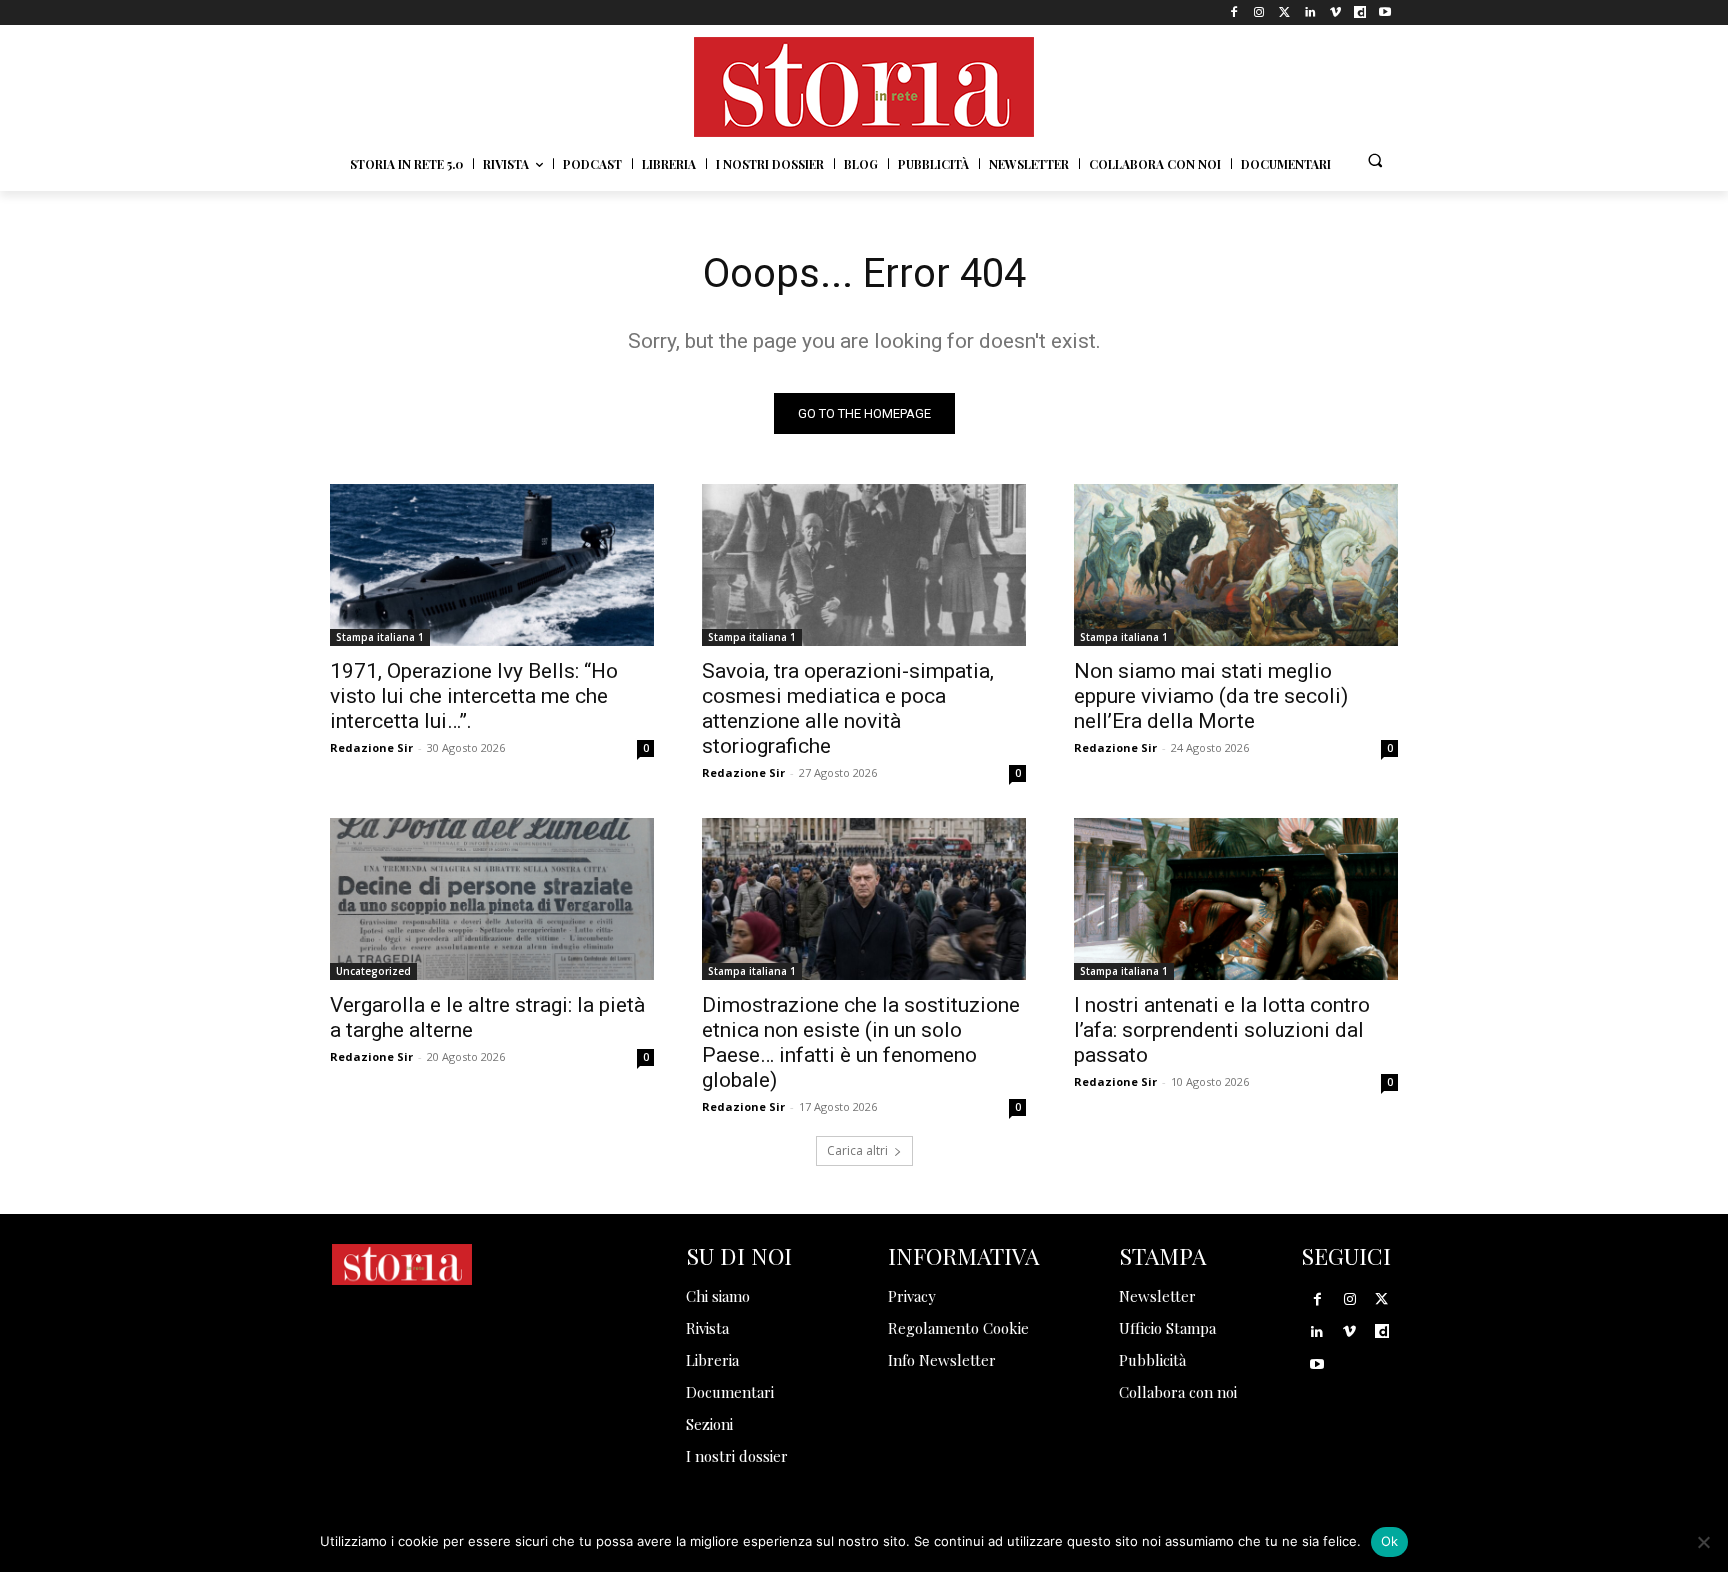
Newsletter (1157, 1296)
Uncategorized (373, 971)
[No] (1703, 1542)
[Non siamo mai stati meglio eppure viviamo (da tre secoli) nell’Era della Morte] (1236, 565)
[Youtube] (1385, 12)
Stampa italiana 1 (380, 637)
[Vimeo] (1334, 12)
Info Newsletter (942, 1360)
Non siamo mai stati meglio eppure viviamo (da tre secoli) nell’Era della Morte (1211, 696)
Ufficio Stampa (1167, 1328)
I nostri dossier (737, 1456)
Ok (1390, 1541)
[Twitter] (1284, 12)
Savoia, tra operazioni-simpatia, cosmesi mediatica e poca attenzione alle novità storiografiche (848, 708)
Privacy (912, 1296)
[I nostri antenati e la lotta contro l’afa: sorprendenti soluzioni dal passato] (1236, 899)
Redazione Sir (371, 747)
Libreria (712, 1360)
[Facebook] (1234, 12)
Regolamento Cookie (958, 1328)
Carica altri (857, 1150)
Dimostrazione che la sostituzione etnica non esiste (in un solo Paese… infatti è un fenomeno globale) (861, 1042)
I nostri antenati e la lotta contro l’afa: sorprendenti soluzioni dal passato (1222, 1030)
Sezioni (709, 1424)
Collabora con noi (1178, 1392)
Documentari (730, 1392)
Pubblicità (1152, 1360)
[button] (1375, 160)
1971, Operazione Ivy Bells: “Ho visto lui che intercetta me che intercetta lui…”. (474, 696)
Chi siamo (718, 1296)
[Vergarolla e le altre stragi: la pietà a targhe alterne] (492, 899)
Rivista (707, 1328)
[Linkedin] (1309, 12)
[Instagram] (1259, 12)
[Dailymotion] (1360, 12)
